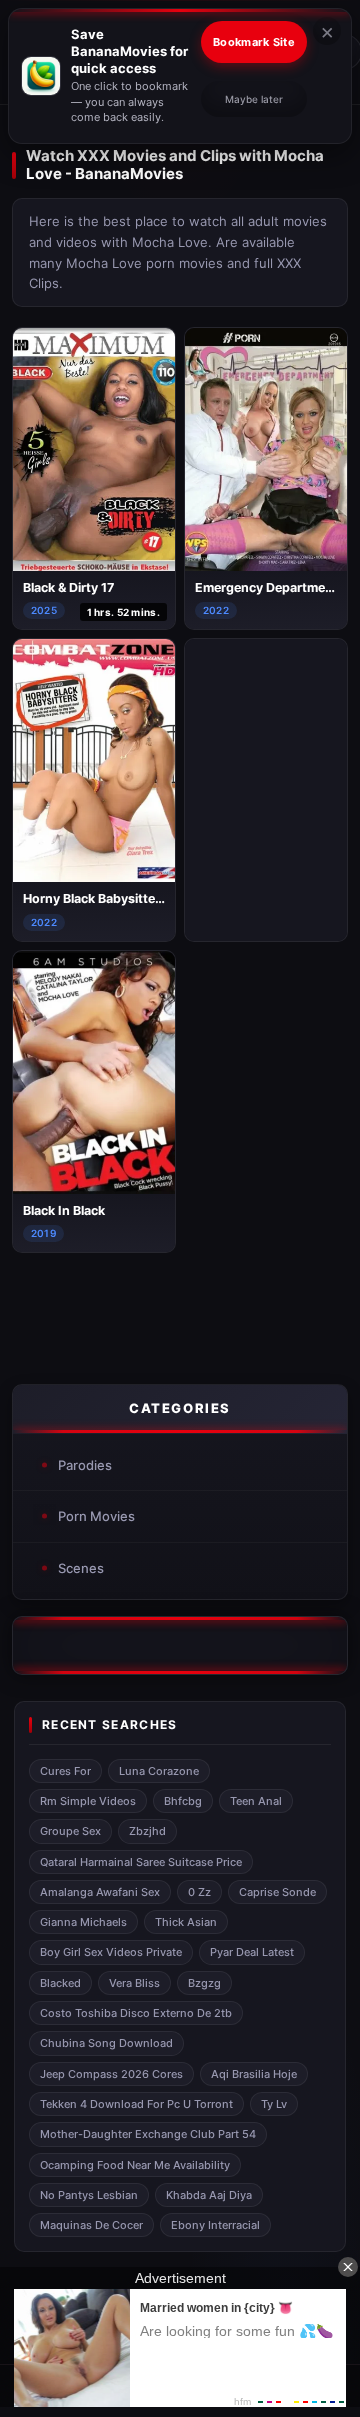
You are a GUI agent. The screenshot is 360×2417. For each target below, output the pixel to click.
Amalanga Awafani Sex (100, 1892)
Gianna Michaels (83, 1922)
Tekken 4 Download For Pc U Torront (136, 2104)
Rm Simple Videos (88, 1801)
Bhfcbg (183, 1801)
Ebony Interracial (215, 2225)
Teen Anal (256, 1801)
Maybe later (254, 99)
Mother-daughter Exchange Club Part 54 (148, 2134)
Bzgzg (204, 1983)
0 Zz (199, 1892)
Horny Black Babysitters (95, 898)
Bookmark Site (254, 42)
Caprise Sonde (277, 1892)
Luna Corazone (159, 1771)
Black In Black (64, 1210)
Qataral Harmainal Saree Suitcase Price (141, 1862)
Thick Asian (186, 1922)
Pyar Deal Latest (252, 1952)
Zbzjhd (147, 1831)
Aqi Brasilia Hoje (254, 2074)
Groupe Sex (70, 1831)
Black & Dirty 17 (68, 587)
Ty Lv (274, 2104)
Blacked (60, 1983)
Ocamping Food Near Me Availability (135, 2165)
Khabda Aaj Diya (209, 2195)
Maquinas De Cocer (91, 2225)
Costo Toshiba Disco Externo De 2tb (136, 2013)
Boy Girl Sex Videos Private (111, 1952)
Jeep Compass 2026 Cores (111, 2074)
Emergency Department (266, 587)
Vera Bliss (134, 1983)
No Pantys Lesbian (89, 2195)
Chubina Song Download (106, 2043)
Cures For (65, 1771)
